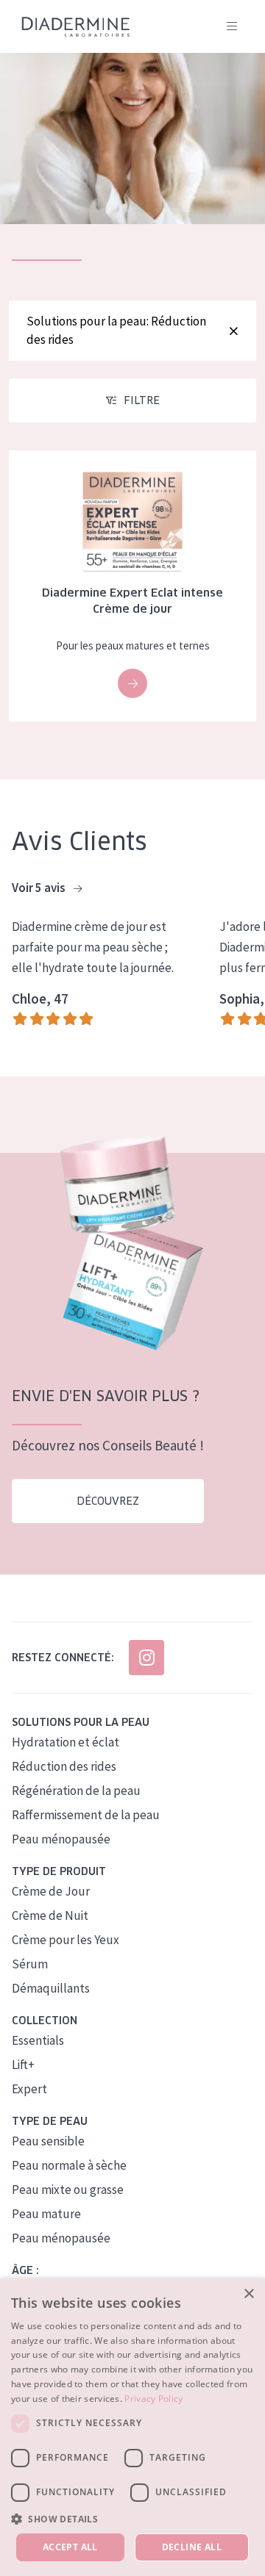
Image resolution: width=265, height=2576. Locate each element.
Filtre (142, 400)
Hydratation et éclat (66, 1742)
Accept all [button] (70, 2547)
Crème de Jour (51, 1891)
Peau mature (46, 2214)
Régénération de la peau (76, 1791)
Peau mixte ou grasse (68, 2190)
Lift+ (23, 2065)
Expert (29, 2089)
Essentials (38, 2040)
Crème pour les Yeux (66, 1940)
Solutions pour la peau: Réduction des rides (116, 330)
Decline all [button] (192, 2547)
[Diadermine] (76, 27)
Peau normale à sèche (69, 2165)
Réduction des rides (64, 1766)
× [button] (248, 2294)
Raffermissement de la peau (86, 1815)
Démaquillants (51, 1988)
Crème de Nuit (50, 1915)
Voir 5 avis (40, 888)
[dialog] (132, 2427)
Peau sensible (48, 2141)
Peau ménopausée (61, 1839)
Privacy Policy (153, 2399)
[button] (132, 2519)
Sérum (30, 1964)
